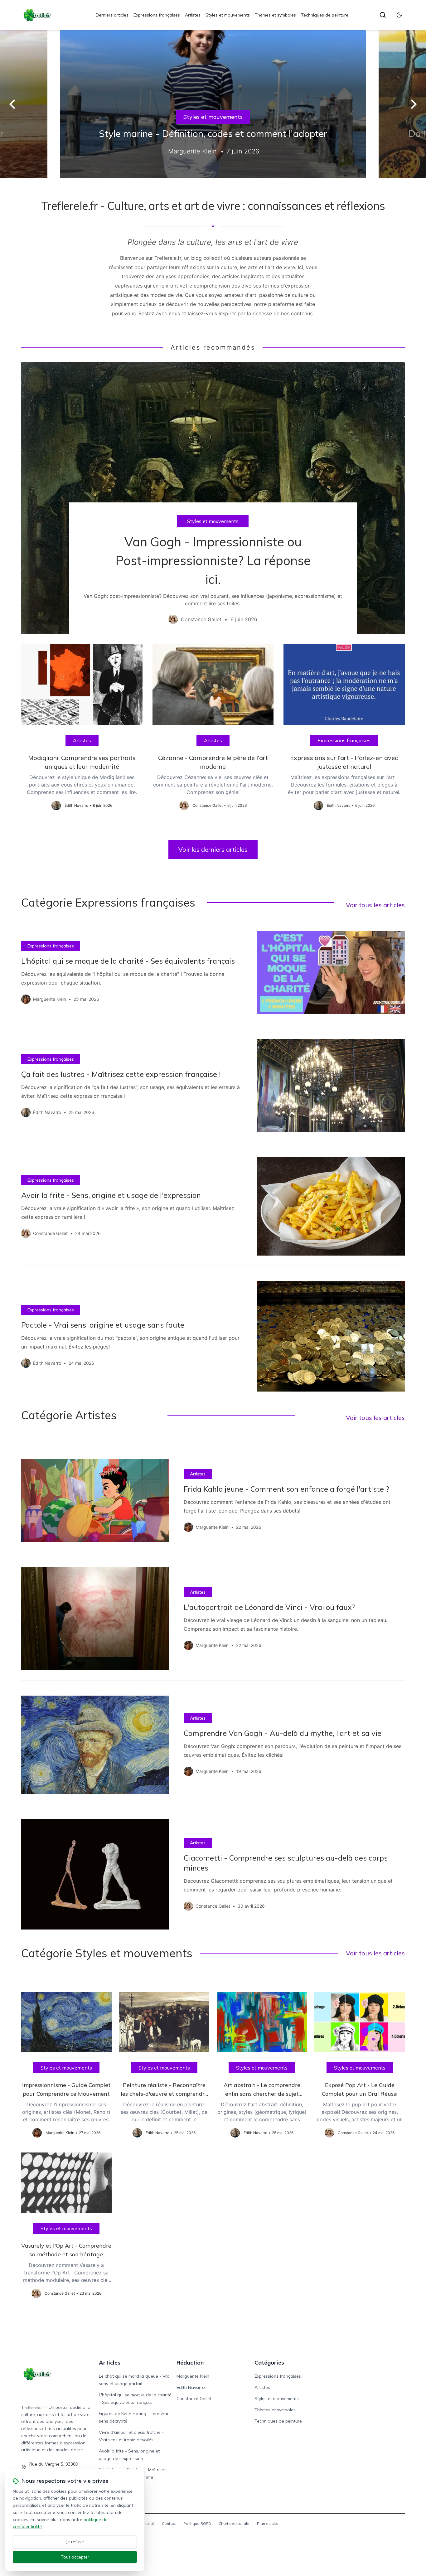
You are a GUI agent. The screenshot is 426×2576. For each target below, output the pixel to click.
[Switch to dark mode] (399, 15)
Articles (110, 2363)
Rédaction (190, 2363)
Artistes (193, 15)
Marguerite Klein (193, 2376)
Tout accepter (75, 2557)
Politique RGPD (197, 2523)
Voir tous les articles (375, 905)
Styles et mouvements (228, 15)
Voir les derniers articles (213, 849)
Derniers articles (112, 15)
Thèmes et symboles (275, 15)
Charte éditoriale (234, 2523)
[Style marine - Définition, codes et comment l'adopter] (213, 104)
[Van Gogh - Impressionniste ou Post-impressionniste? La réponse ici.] (213, 498)
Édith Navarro (191, 2387)
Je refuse (75, 2542)
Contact (169, 2523)
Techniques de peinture (325, 15)
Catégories (269, 2363)
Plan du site (268, 2523)
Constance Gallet (194, 2399)
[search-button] (383, 15)
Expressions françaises (157, 15)
